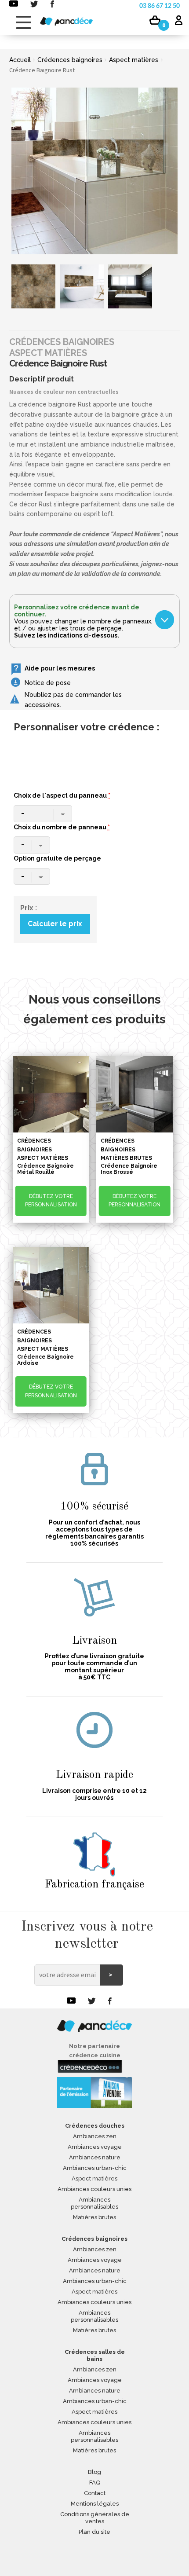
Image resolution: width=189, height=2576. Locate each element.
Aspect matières (134, 60)
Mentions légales (95, 2504)
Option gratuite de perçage (57, 858)
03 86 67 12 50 (160, 6)
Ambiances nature (95, 2157)
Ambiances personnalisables (94, 2203)
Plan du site (94, 2532)
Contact (95, 2493)
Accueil (20, 60)
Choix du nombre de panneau (62, 827)
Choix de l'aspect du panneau (62, 795)
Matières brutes (94, 2217)
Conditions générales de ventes (95, 2518)
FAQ (95, 2483)
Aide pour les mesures (60, 668)
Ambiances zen (95, 2136)
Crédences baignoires (70, 60)
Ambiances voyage (95, 2147)
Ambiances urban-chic (95, 2168)
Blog (94, 2472)
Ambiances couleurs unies (94, 2189)
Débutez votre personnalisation (51, 1200)
